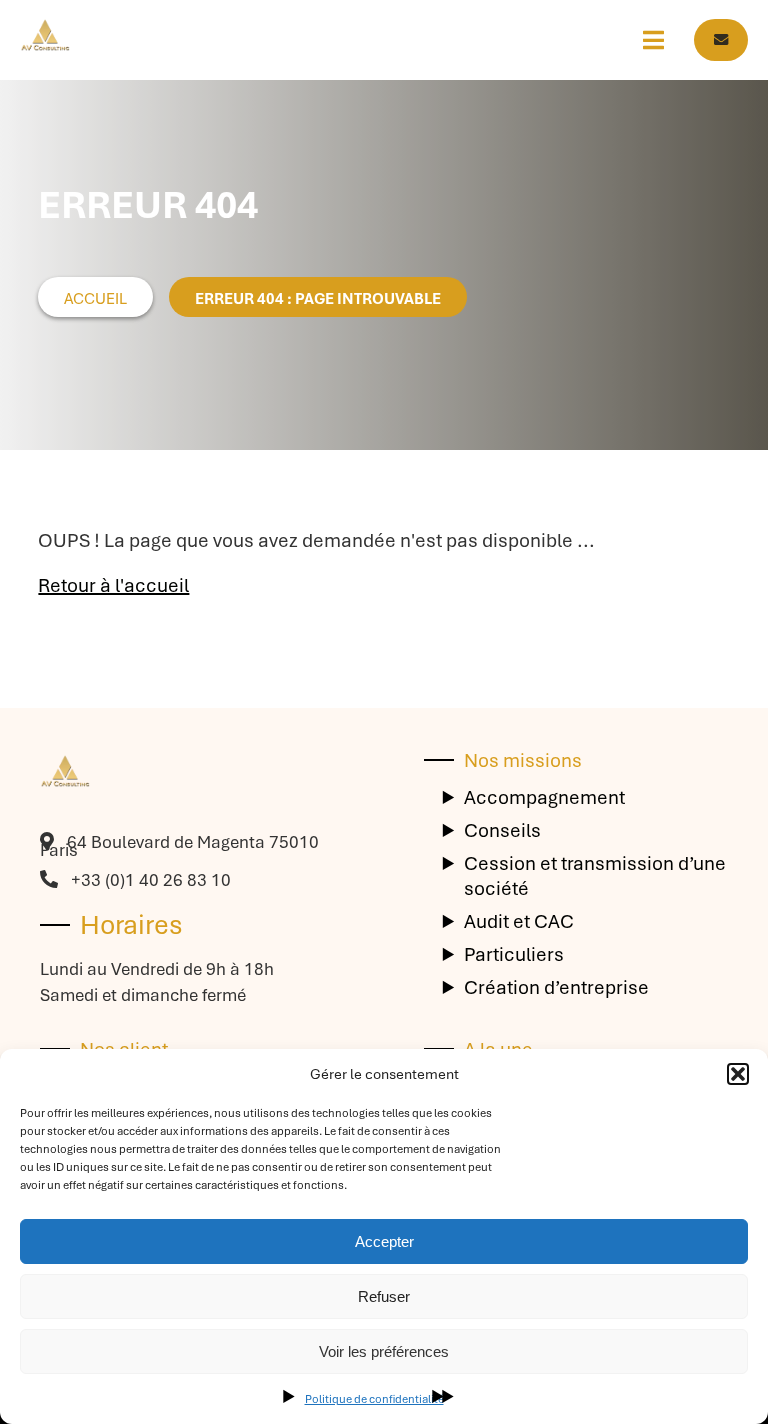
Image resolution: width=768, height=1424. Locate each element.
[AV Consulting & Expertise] (45, 40)
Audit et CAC (519, 921)
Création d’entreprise (556, 987)
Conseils (502, 830)
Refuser (384, 1296)
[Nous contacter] (721, 40)
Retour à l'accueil (113, 585)
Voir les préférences (384, 1351)
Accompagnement (544, 797)
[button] (738, 1074)
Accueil (95, 299)
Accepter (384, 1241)
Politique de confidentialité (374, 1399)
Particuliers (514, 954)
